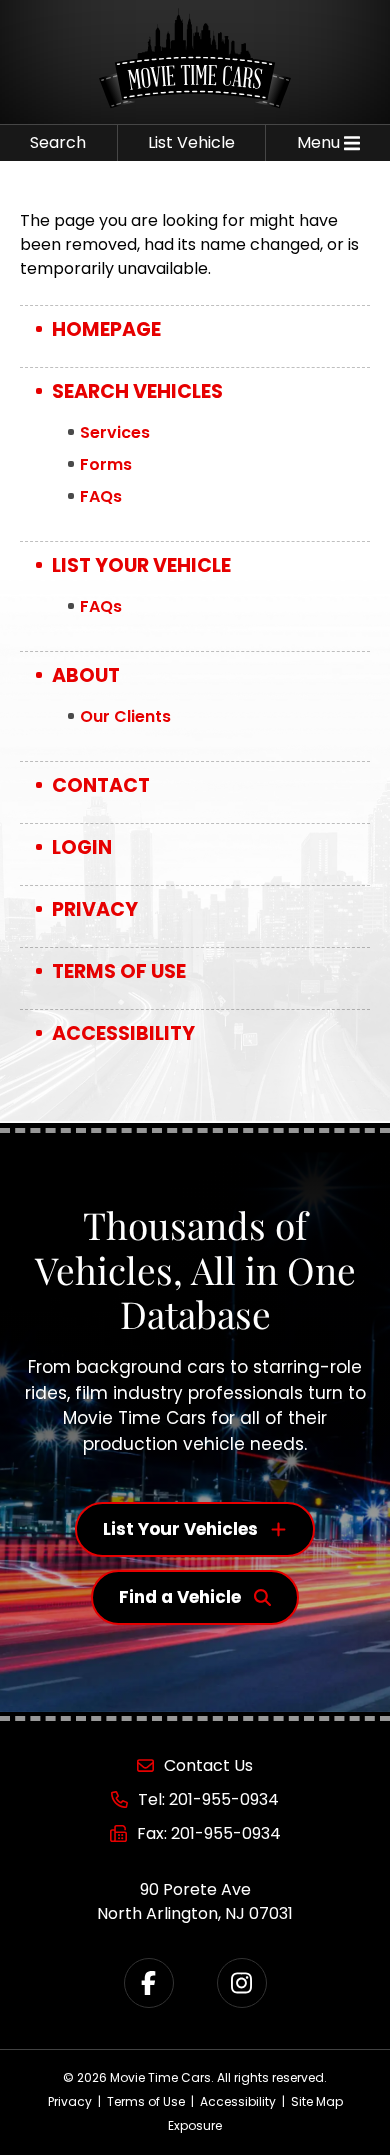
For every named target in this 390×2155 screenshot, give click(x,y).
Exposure (195, 2125)
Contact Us (208, 1765)
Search (58, 142)
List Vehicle (191, 142)
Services (115, 432)
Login (82, 847)
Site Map (317, 2101)
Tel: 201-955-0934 (208, 1799)
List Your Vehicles (180, 1529)
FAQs (101, 496)
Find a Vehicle (180, 1597)
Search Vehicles (137, 391)
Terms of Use (119, 971)
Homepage (106, 329)
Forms (106, 464)
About (86, 675)
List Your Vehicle (141, 565)
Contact (101, 785)
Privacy (95, 909)
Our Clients (125, 716)
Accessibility (123, 1033)
